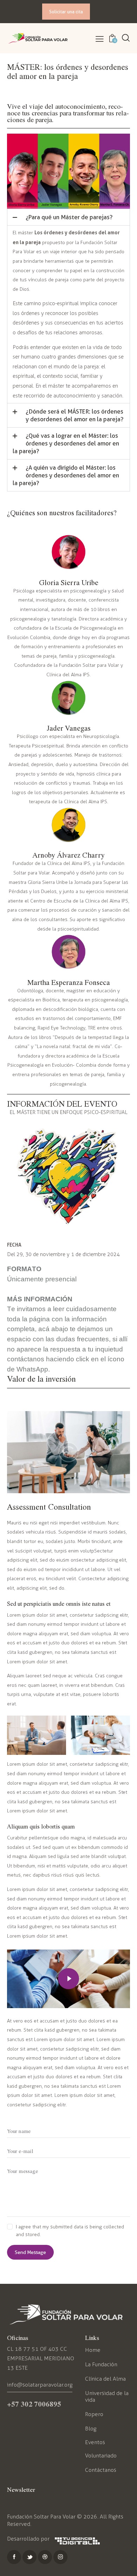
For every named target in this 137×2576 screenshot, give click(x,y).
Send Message (30, 2252)
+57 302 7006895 (34, 2404)
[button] (100, 39)
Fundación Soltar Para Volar (41, 2517)
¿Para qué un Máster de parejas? (69, 217)
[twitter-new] (30, 2557)
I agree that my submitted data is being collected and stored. (70, 2231)
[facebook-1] (14, 2557)
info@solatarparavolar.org (40, 2385)
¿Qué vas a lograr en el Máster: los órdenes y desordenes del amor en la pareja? (66, 443)
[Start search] (126, 38)
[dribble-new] (45, 2557)
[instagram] (60, 2557)
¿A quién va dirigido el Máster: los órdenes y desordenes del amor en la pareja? (66, 475)
